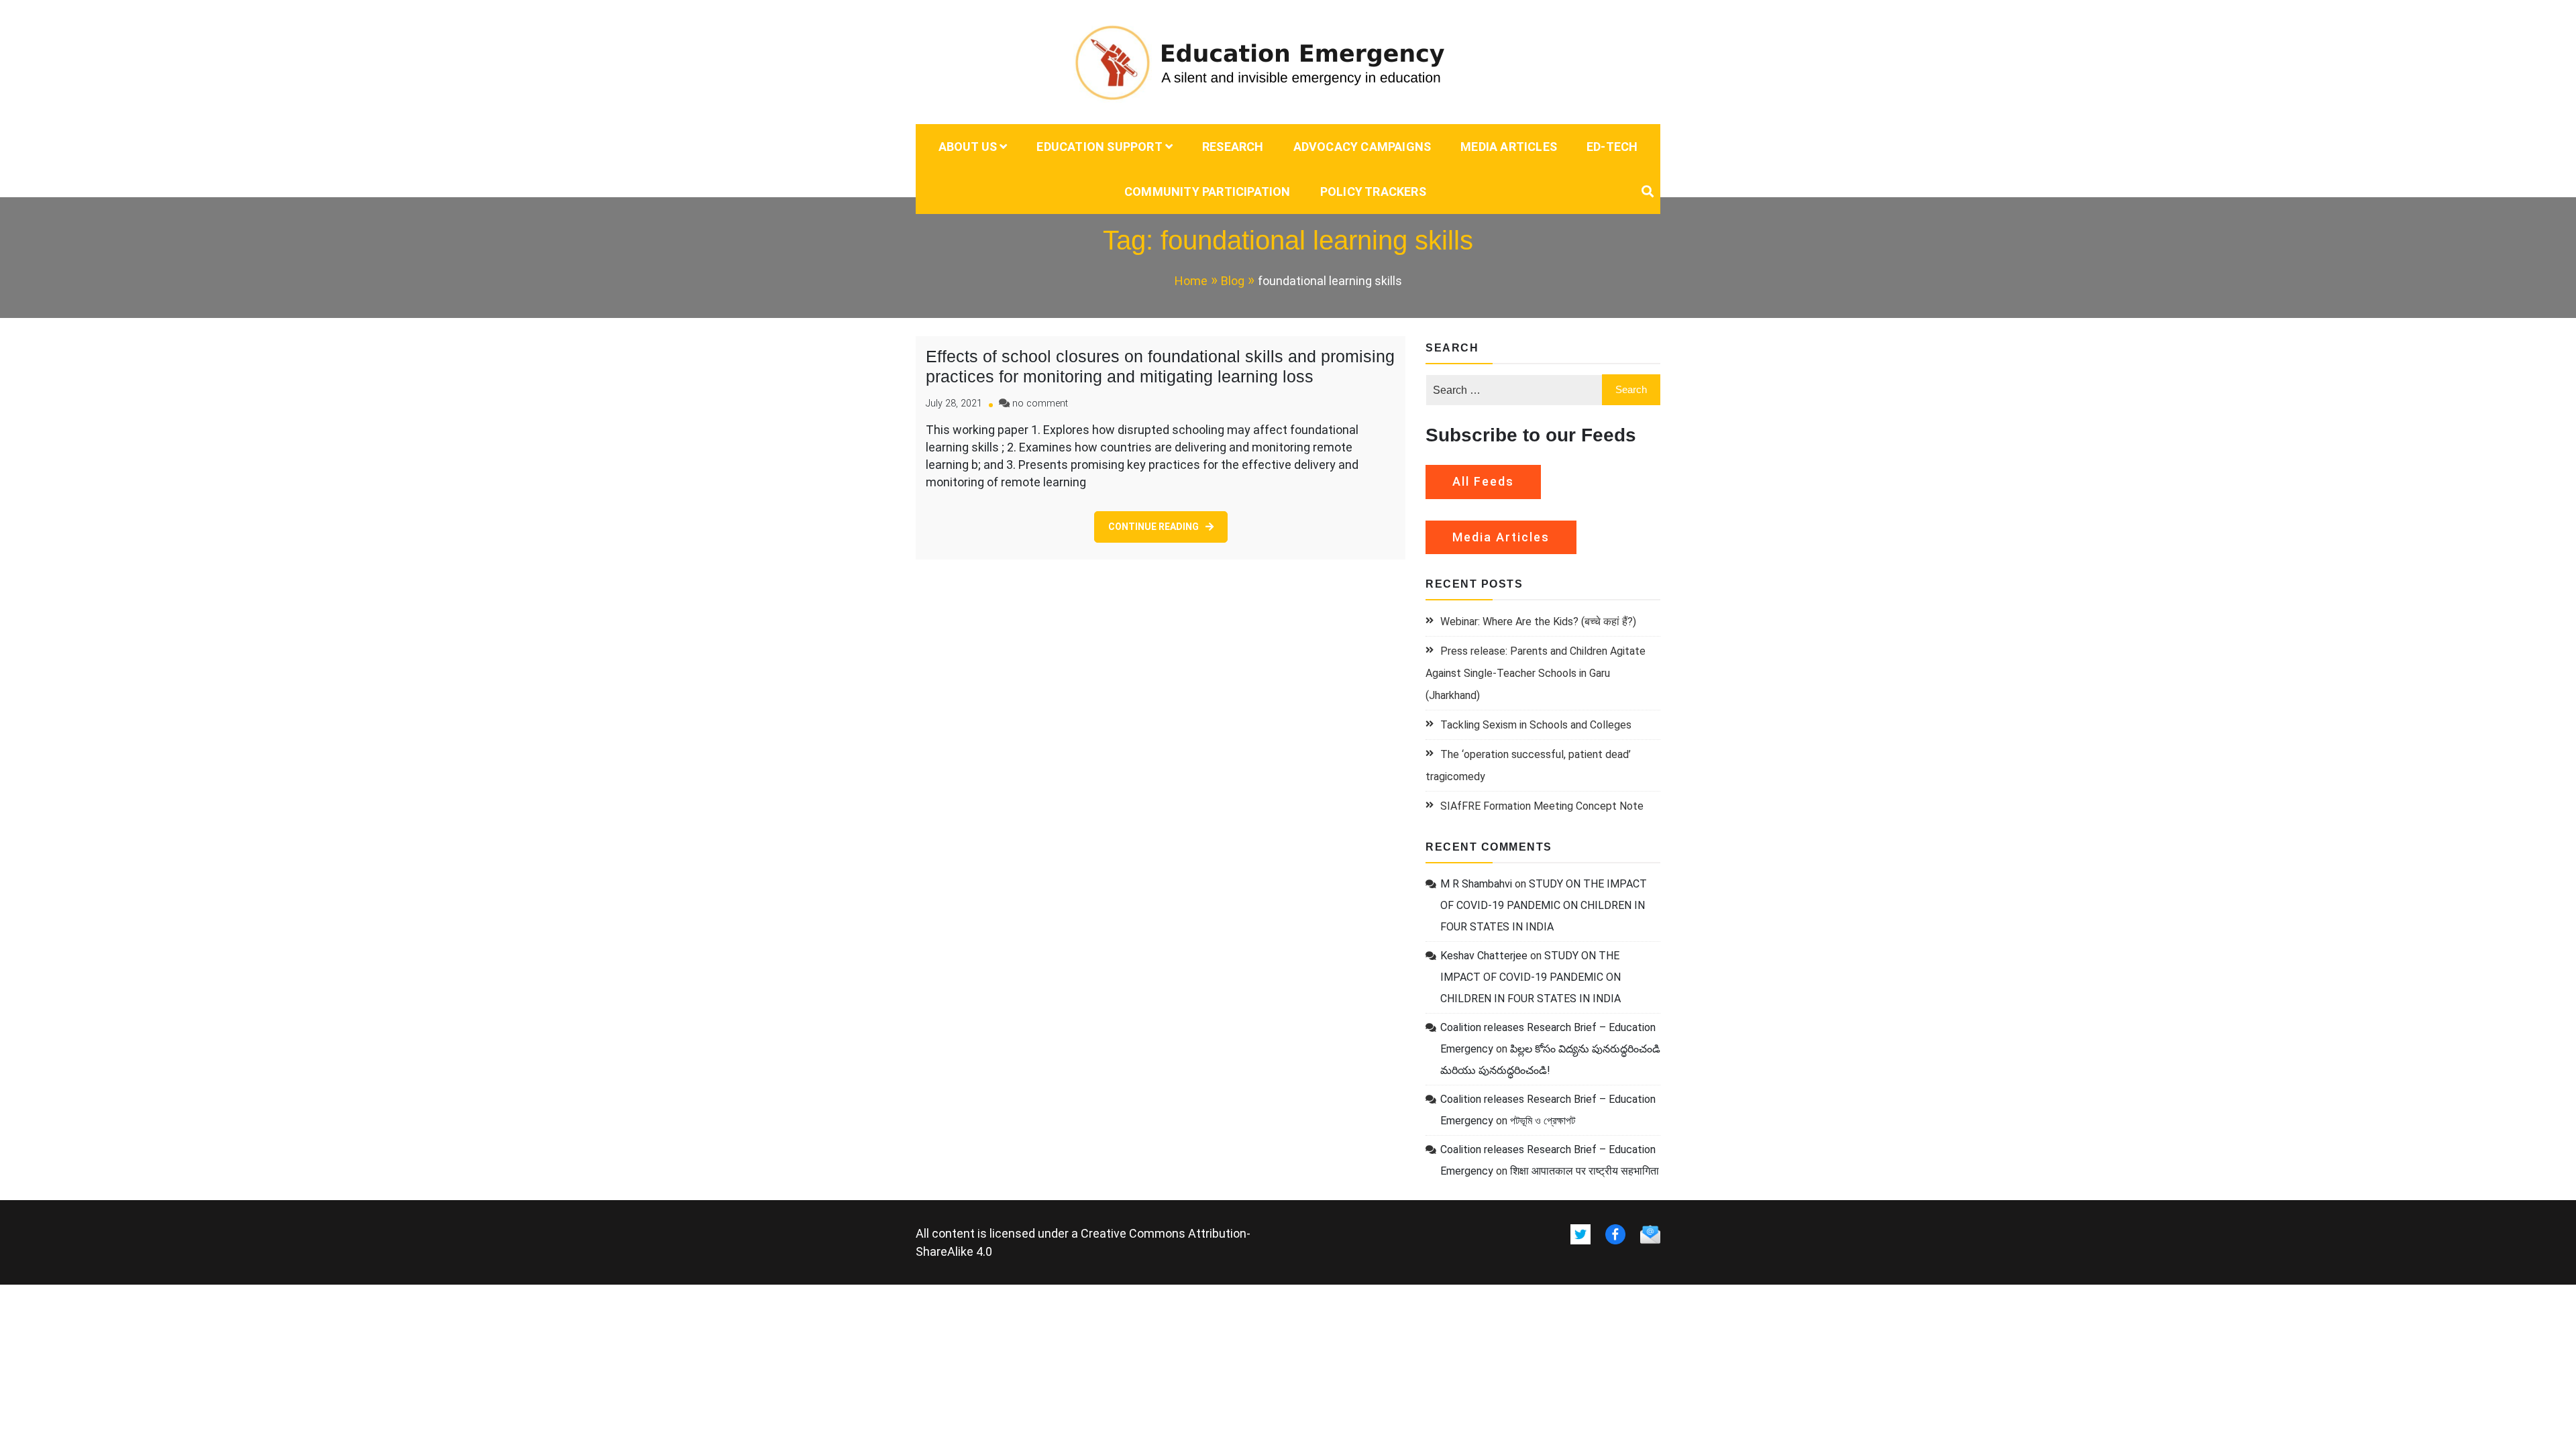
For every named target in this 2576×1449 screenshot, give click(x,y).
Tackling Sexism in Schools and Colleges (1536, 725)
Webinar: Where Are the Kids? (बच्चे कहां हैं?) (1538, 622)
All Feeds (1483, 481)
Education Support (1099, 147)
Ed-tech (1612, 147)
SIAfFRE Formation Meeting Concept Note (1542, 806)
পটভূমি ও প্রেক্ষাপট (1543, 1121)
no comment (1040, 404)
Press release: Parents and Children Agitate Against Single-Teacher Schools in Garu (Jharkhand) (1536, 673)
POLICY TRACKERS (1373, 192)
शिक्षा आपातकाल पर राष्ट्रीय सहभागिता (1585, 1171)
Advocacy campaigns (1362, 147)
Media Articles (1509, 147)
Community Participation (1207, 192)
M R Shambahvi (1476, 884)
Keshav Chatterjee (1484, 956)
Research (1233, 147)
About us (968, 147)
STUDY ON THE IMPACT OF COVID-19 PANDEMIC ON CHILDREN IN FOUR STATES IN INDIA (1544, 905)
